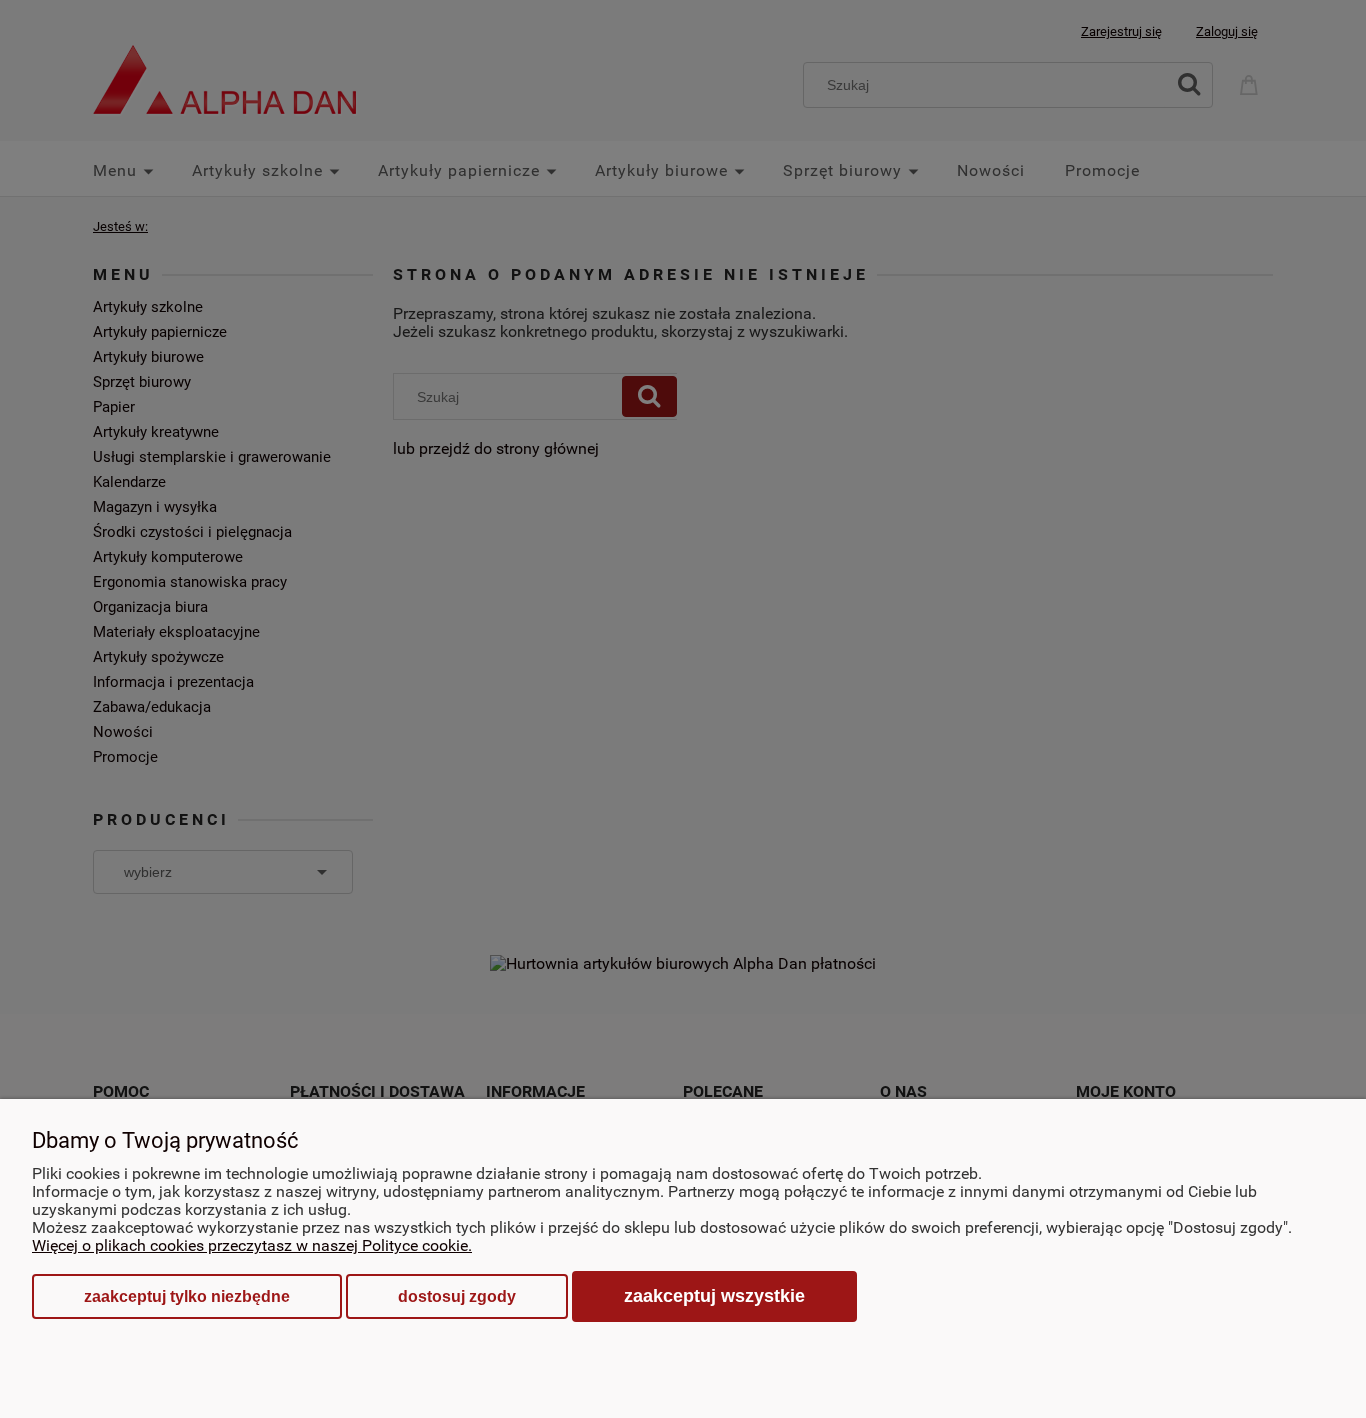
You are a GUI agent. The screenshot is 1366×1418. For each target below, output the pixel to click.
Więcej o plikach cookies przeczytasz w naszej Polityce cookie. (252, 1245)
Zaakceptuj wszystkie (714, 1295)
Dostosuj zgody (457, 1296)
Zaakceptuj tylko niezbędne (187, 1296)
